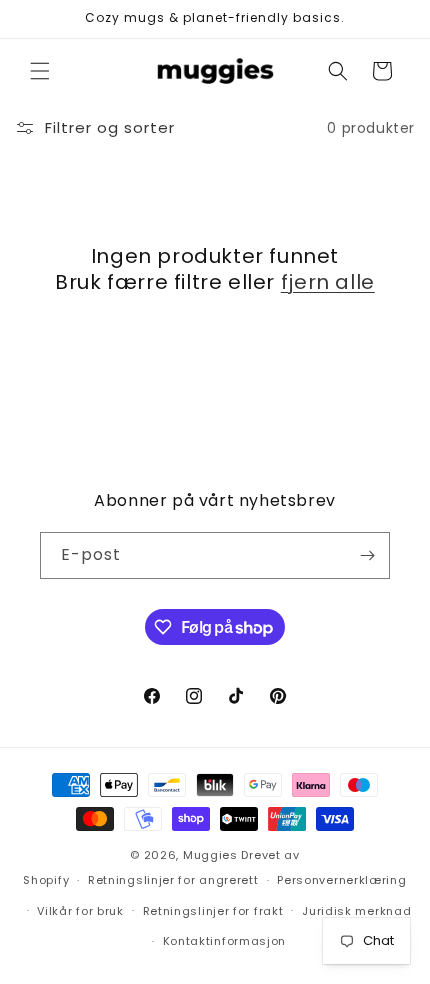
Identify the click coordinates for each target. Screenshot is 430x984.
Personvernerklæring (341, 880)
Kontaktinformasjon (225, 941)
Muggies (210, 855)
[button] (40, 71)
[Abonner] (367, 555)
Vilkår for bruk (80, 911)
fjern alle (328, 282)
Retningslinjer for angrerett (173, 880)
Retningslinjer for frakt (213, 911)
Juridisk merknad (356, 911)
